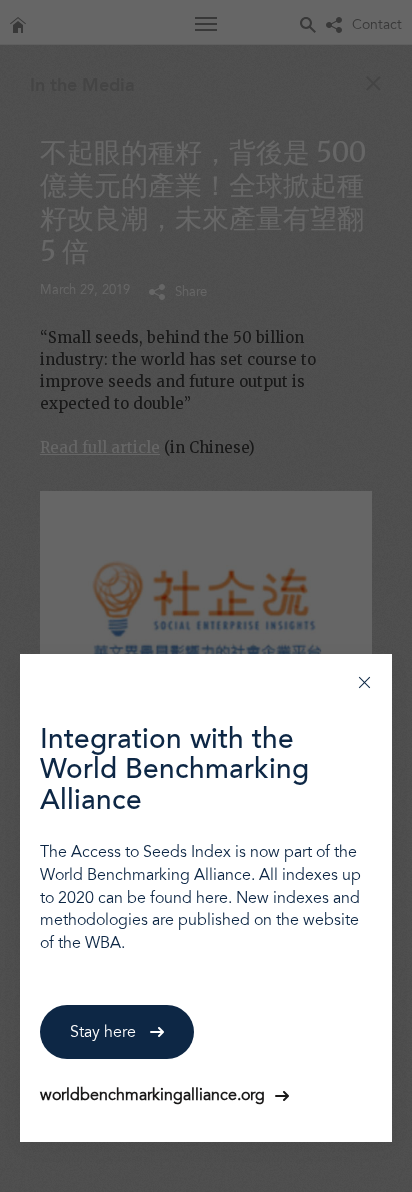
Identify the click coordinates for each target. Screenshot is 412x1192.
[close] (364, 681)
